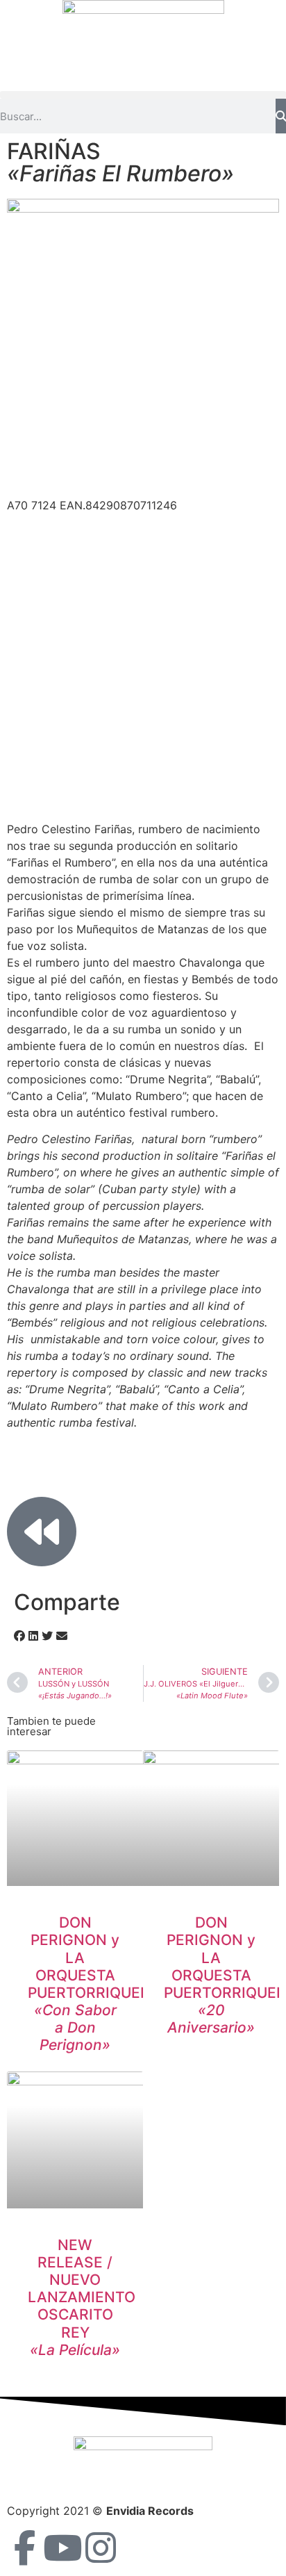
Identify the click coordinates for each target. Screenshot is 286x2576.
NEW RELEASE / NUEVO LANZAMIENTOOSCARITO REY (82, 2297)
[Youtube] (62, 2548)
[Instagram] (101, 2548)
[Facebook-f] (24, 2548)
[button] (143, 95)
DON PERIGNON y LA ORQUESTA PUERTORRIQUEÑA (95, 1984)
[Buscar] (281, 116)
